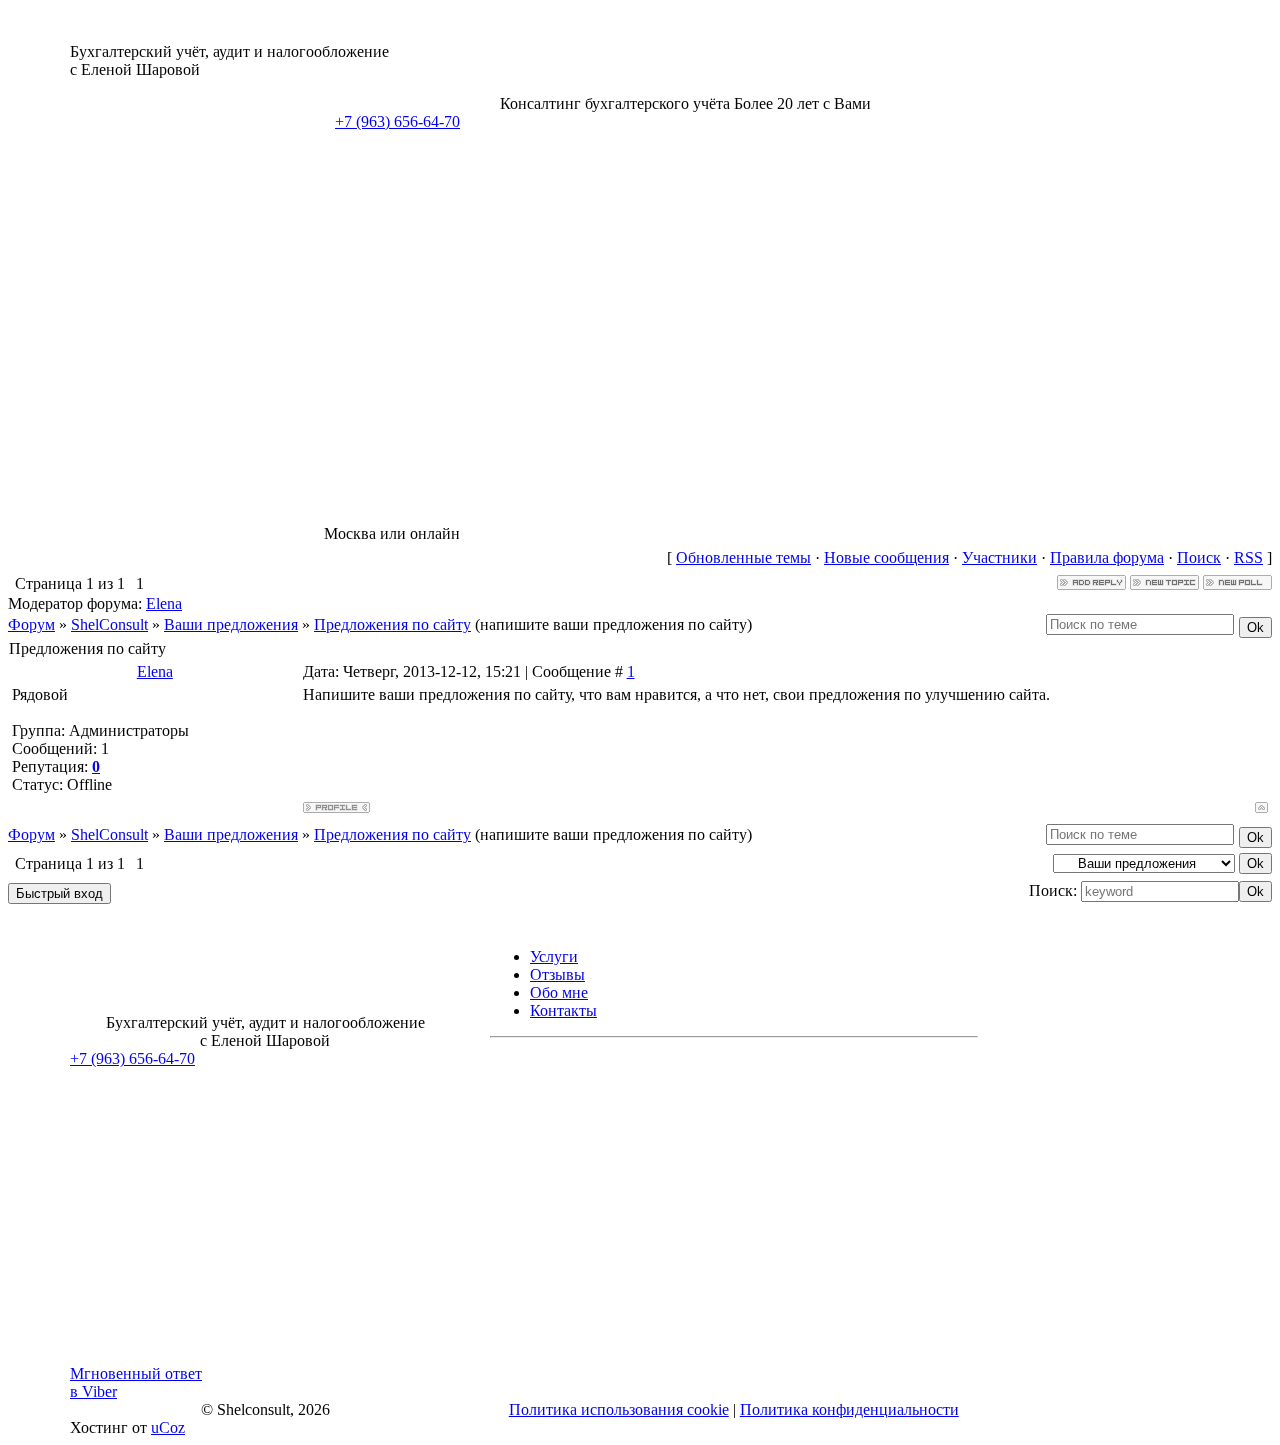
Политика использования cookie (619, 1409)
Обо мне (559, 992)
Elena (164, 603)
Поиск (1199, 557)
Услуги (554, 956)
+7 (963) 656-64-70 (397, 121)
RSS (1248, 557)
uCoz (168, 1427)
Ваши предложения (231, 624)
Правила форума (1107, 557)
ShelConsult (109, 624)
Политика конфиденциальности (849, 1409)
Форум (31, 624)
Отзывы (557, 974)
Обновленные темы (743, 557)
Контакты (563, 1010)
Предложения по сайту (392, 624)
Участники (999, 557)
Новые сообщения (886, 557)
